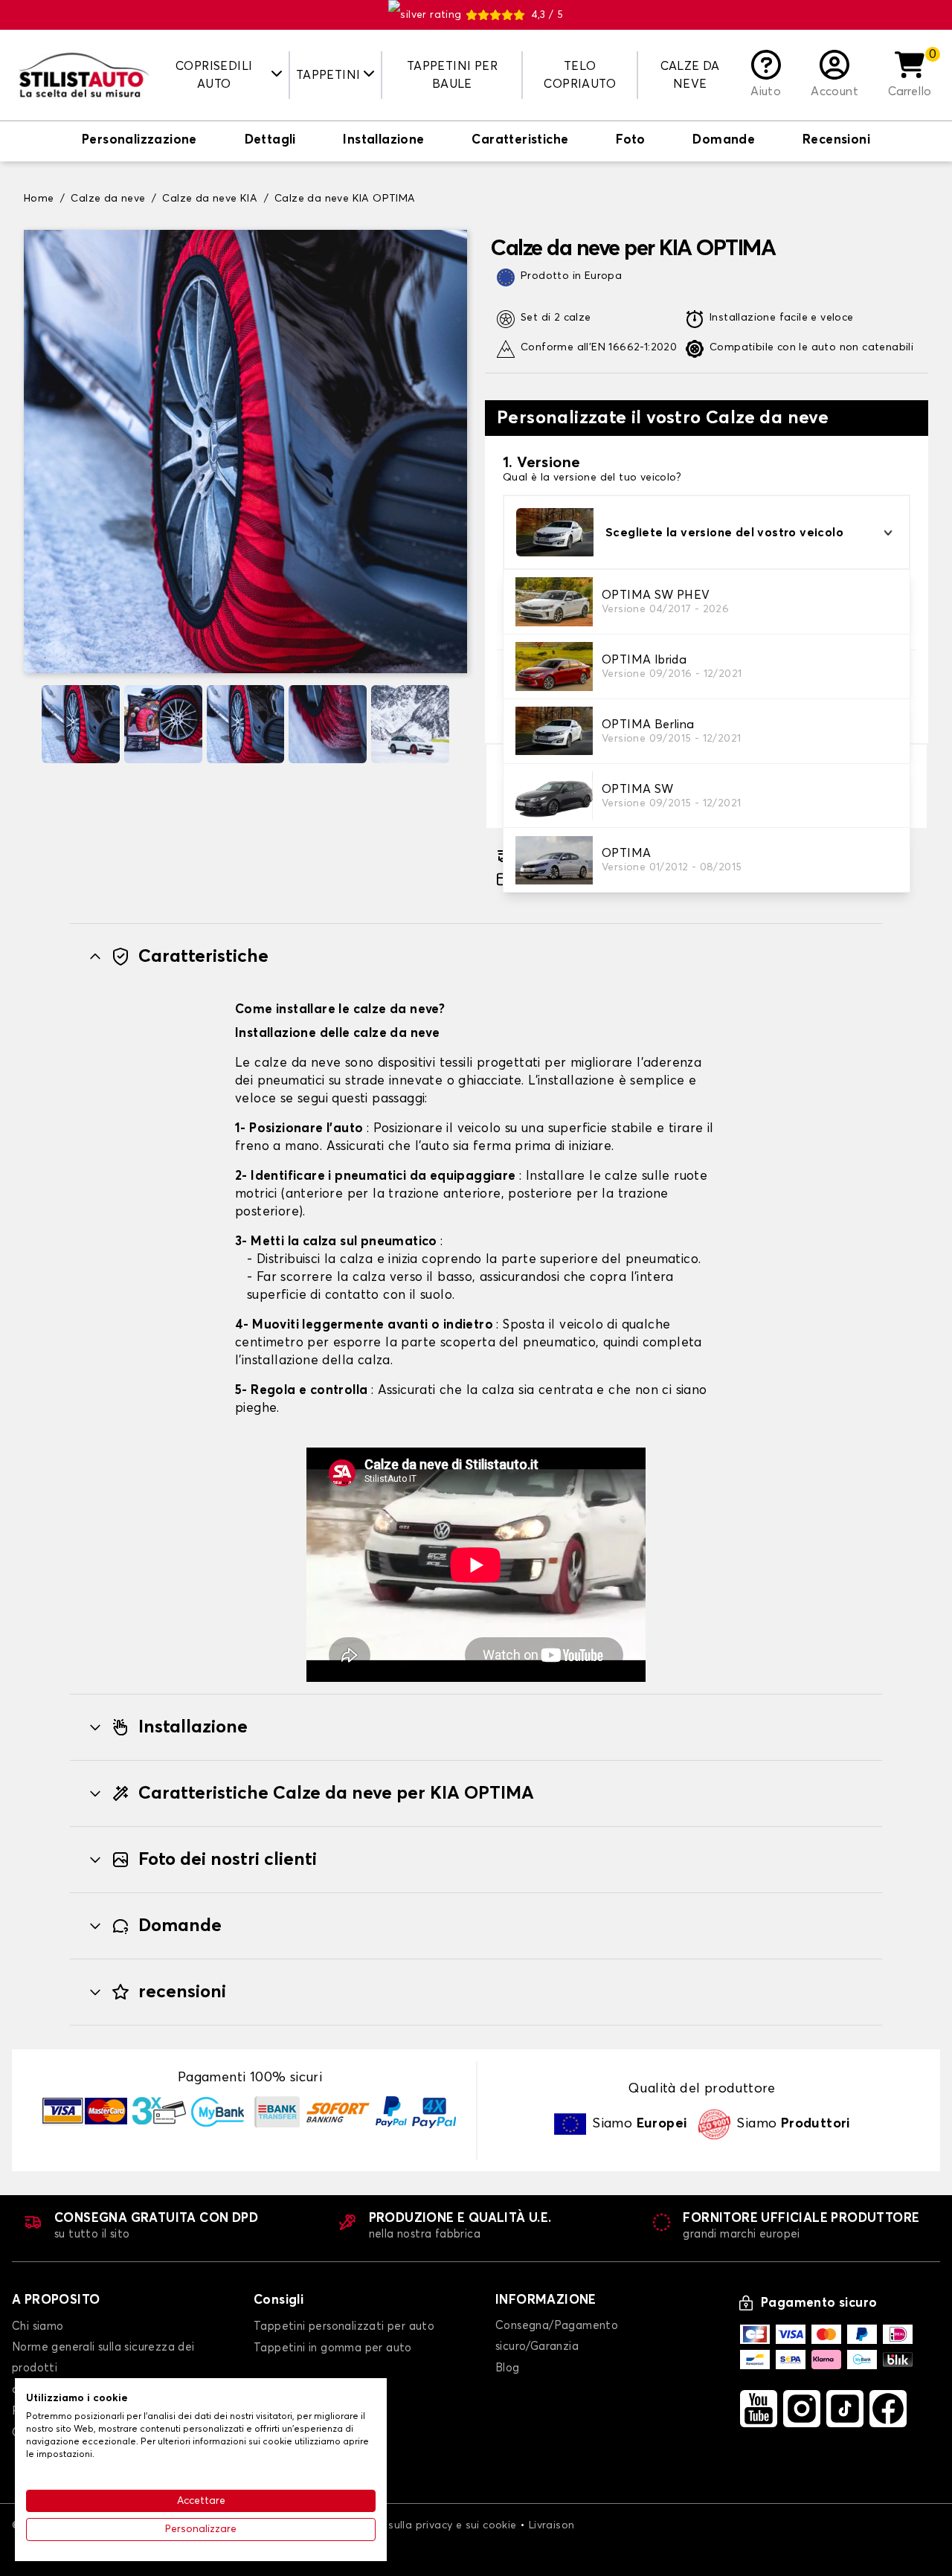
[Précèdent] (30, 724)
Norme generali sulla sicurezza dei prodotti (103, 2358)
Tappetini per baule (452, 75)
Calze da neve (690, 75)
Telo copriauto (580, 75)
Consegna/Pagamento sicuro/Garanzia (557, 2336)
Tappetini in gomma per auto (333, 2348)
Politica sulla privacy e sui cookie (432, 2525)
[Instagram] (802, 2409)
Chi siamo (38, 2326)
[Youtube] (759, 2409)
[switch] (139, 141)
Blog (508, 2368)
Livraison (552, 2525)
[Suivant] (461, 724)
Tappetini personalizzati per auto (344, 2326)
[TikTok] (845, 2409)
